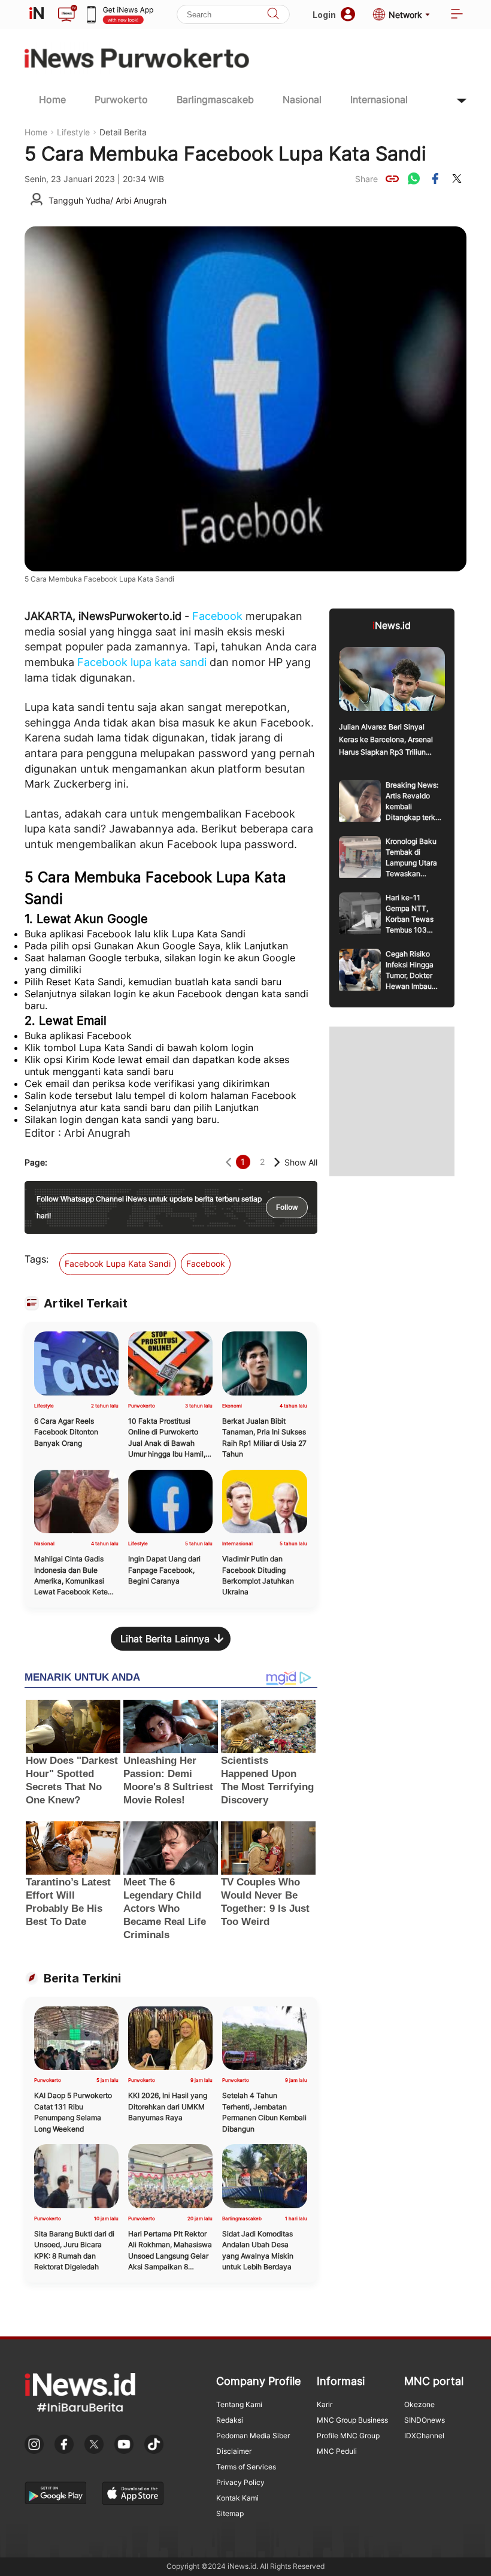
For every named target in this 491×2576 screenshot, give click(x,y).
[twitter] (457, 178)
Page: (36, 1162)
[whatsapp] (414, 178)
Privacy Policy (240, 2482)
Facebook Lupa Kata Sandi (118, 1263)
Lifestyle (73, 132)
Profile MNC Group (348, 2436)
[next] (277, 1162)
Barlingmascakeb (215, 99)
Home (52, 99)
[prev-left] (228, 1162)
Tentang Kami (239, 2404)
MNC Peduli (337, 2451)
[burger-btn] (457, 15)
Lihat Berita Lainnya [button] (165, 1639)
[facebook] (435, 178)
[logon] (37, 14)
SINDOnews (425, 2420)
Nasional (302, 99)
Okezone (419, 2404)
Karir (325, 2404)
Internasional (379, 99)
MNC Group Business (352, 2420)
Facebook (217, 616)
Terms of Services (246, 2467)
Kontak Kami (237, 2498)
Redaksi (230, 2420)
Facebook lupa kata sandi (142, 662)
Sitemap (230, 2513)
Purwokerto (121, 99)
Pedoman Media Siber (253, 2436)
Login (324, 15)
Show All (301, 1162)
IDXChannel (424, 2436)
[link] (392, 178)
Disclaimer (234, 2451)
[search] (273, 15)
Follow (287, 1207)
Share (366, 179)
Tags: (37, 1259)
